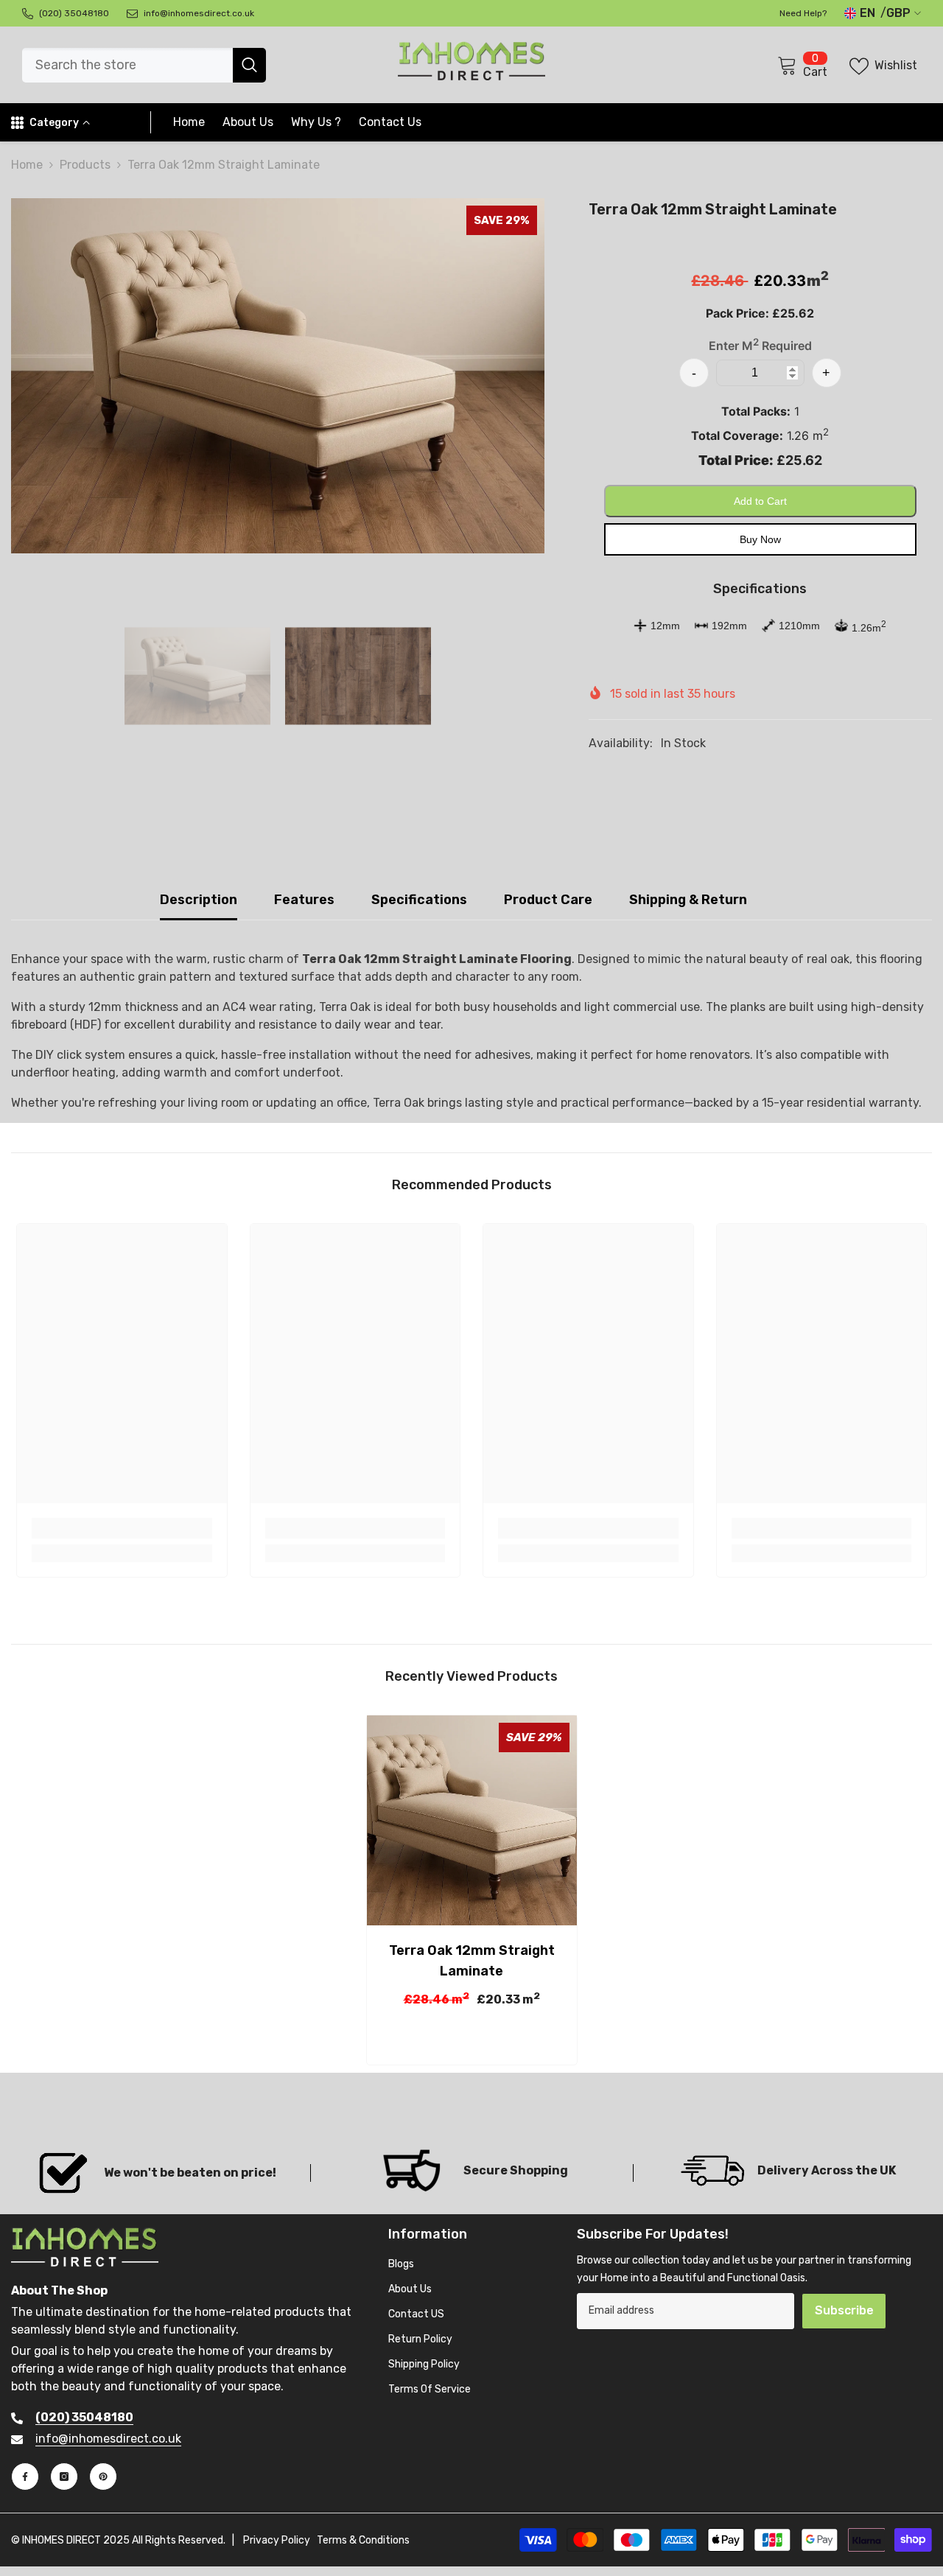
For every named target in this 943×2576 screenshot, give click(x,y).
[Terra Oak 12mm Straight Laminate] (472, 1820)
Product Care (548, 900)
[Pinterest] (103, 2477)
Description (199, 900)
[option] (278, 376)
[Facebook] (25, 2477)
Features (304, 900)
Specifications (419, 900)
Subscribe (844, 2310)
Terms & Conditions (363, 2540)
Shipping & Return (688, 900)
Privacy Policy (277, 2540)
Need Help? (803, 13)
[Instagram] (64, 2477)
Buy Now (760, 539)
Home (27, 165)
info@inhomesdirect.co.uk (108, 2439)
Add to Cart (760, 500)
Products (85, 165)
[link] (122, 1528)
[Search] (144, 65)
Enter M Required (760, 346)
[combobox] (127, 65)
